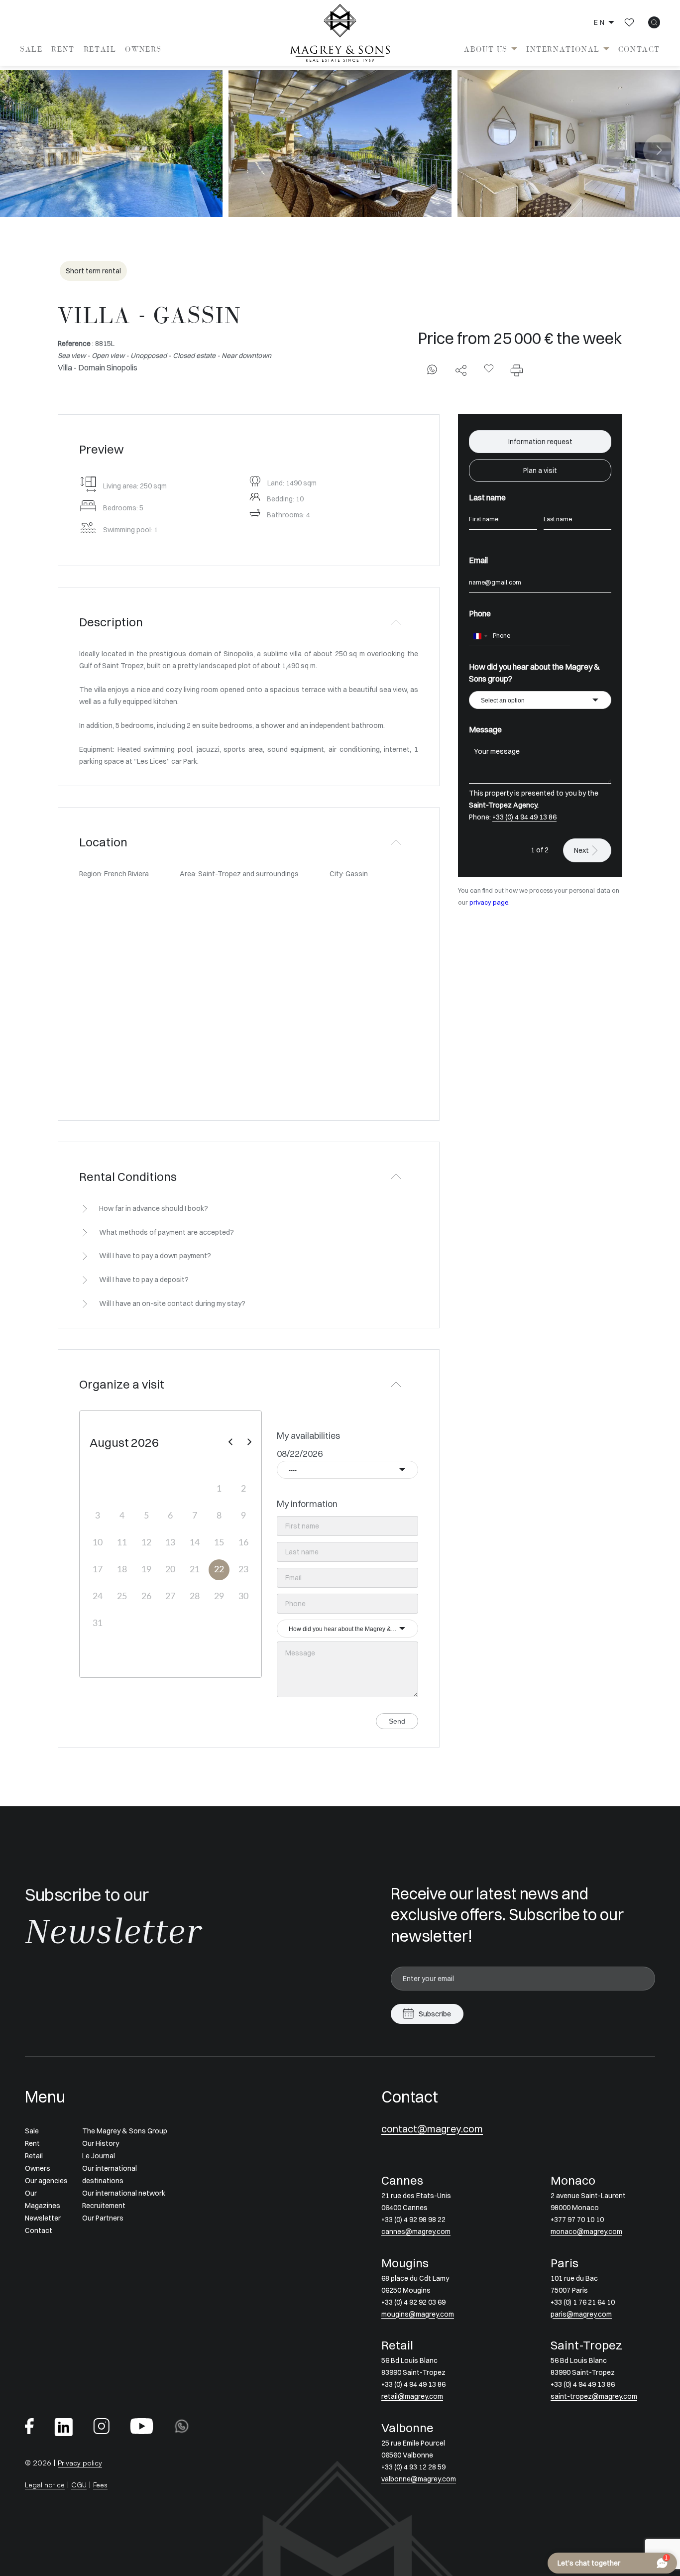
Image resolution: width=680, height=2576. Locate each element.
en (600, 22)
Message (485, 729)
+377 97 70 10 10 (577, 2220)
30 (243, 1597)
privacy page (489, 902)
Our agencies (46, 2181)
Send (397, 1721)
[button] (21, 150)
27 (170, 1597)
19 (146, 1570)
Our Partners (103, 2218)
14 (195, 1543)
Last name (487, 497)
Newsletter (43, 2218)
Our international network (124, 2193)
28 (195, 1597)
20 (170, 1570)
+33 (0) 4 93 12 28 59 (413, 2467)
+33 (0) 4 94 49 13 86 (524, 817)
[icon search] (654, 22)
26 (146, 1597)
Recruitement (104, 2206)
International (563, 49)
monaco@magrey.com (586, 2231)
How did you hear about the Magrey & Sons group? (534, 673)
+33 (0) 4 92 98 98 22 (413, 2220)
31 (98, 1624)
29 (219, 1597)
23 (243, 1570)
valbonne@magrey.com (419, 2479)
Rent (63, 49)
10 (98, 1543)
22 (219, 1570)
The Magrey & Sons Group (125, 2131)
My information (307, 1504)
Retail (100, 49)
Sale (31, 49)
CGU (79, 2485)
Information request (540, 442)
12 (146, 1543)
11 (122, 1543)
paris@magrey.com (581, 2314)
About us (486, 49)
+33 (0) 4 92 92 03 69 (413, 2302)
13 (170, 1543)
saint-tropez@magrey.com (594, 2396)
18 (122, 1570)
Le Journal (99, 2156)
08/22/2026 (300, 1454)
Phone (480, 613)
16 (243, 1543)
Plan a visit (540, 470)
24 (98, 1597)
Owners (143, 49)
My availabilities (308, 1436)
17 (98, 1570)
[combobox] (347, 1470)
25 (122, 1597)
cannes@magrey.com (416, 2231)
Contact (639, 49)
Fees (100, 2485)
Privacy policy (80, 2463)
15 (219, 1543)
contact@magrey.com (432, 2129)
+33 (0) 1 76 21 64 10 (583, 2302)
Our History (101, 2143)
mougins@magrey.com (418, 2314)
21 (195, 1570)
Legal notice (45, 2485)
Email (478, 560)
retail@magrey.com (412, 2396)
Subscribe (435, 2014)
